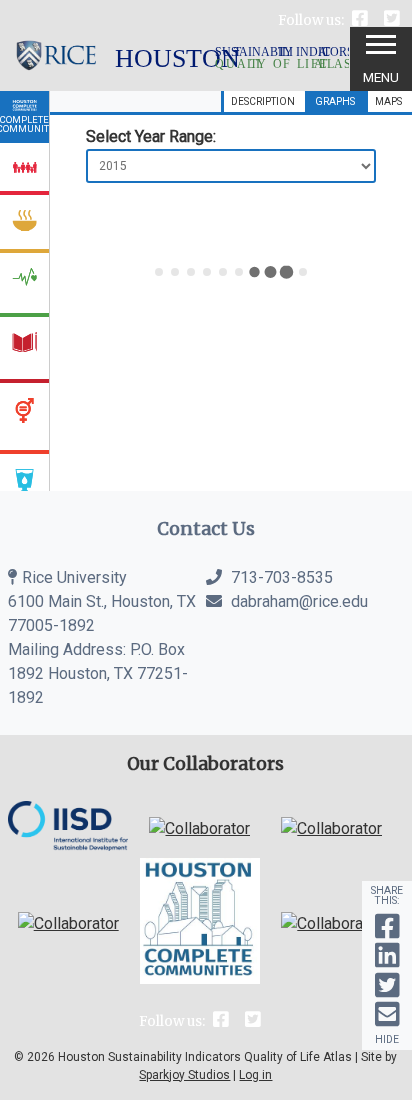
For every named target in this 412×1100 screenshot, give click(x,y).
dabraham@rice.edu (299, 601)
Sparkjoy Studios (184, 1075)
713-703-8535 (280, 577)
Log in (255, 1075)
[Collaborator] (68, 845)
